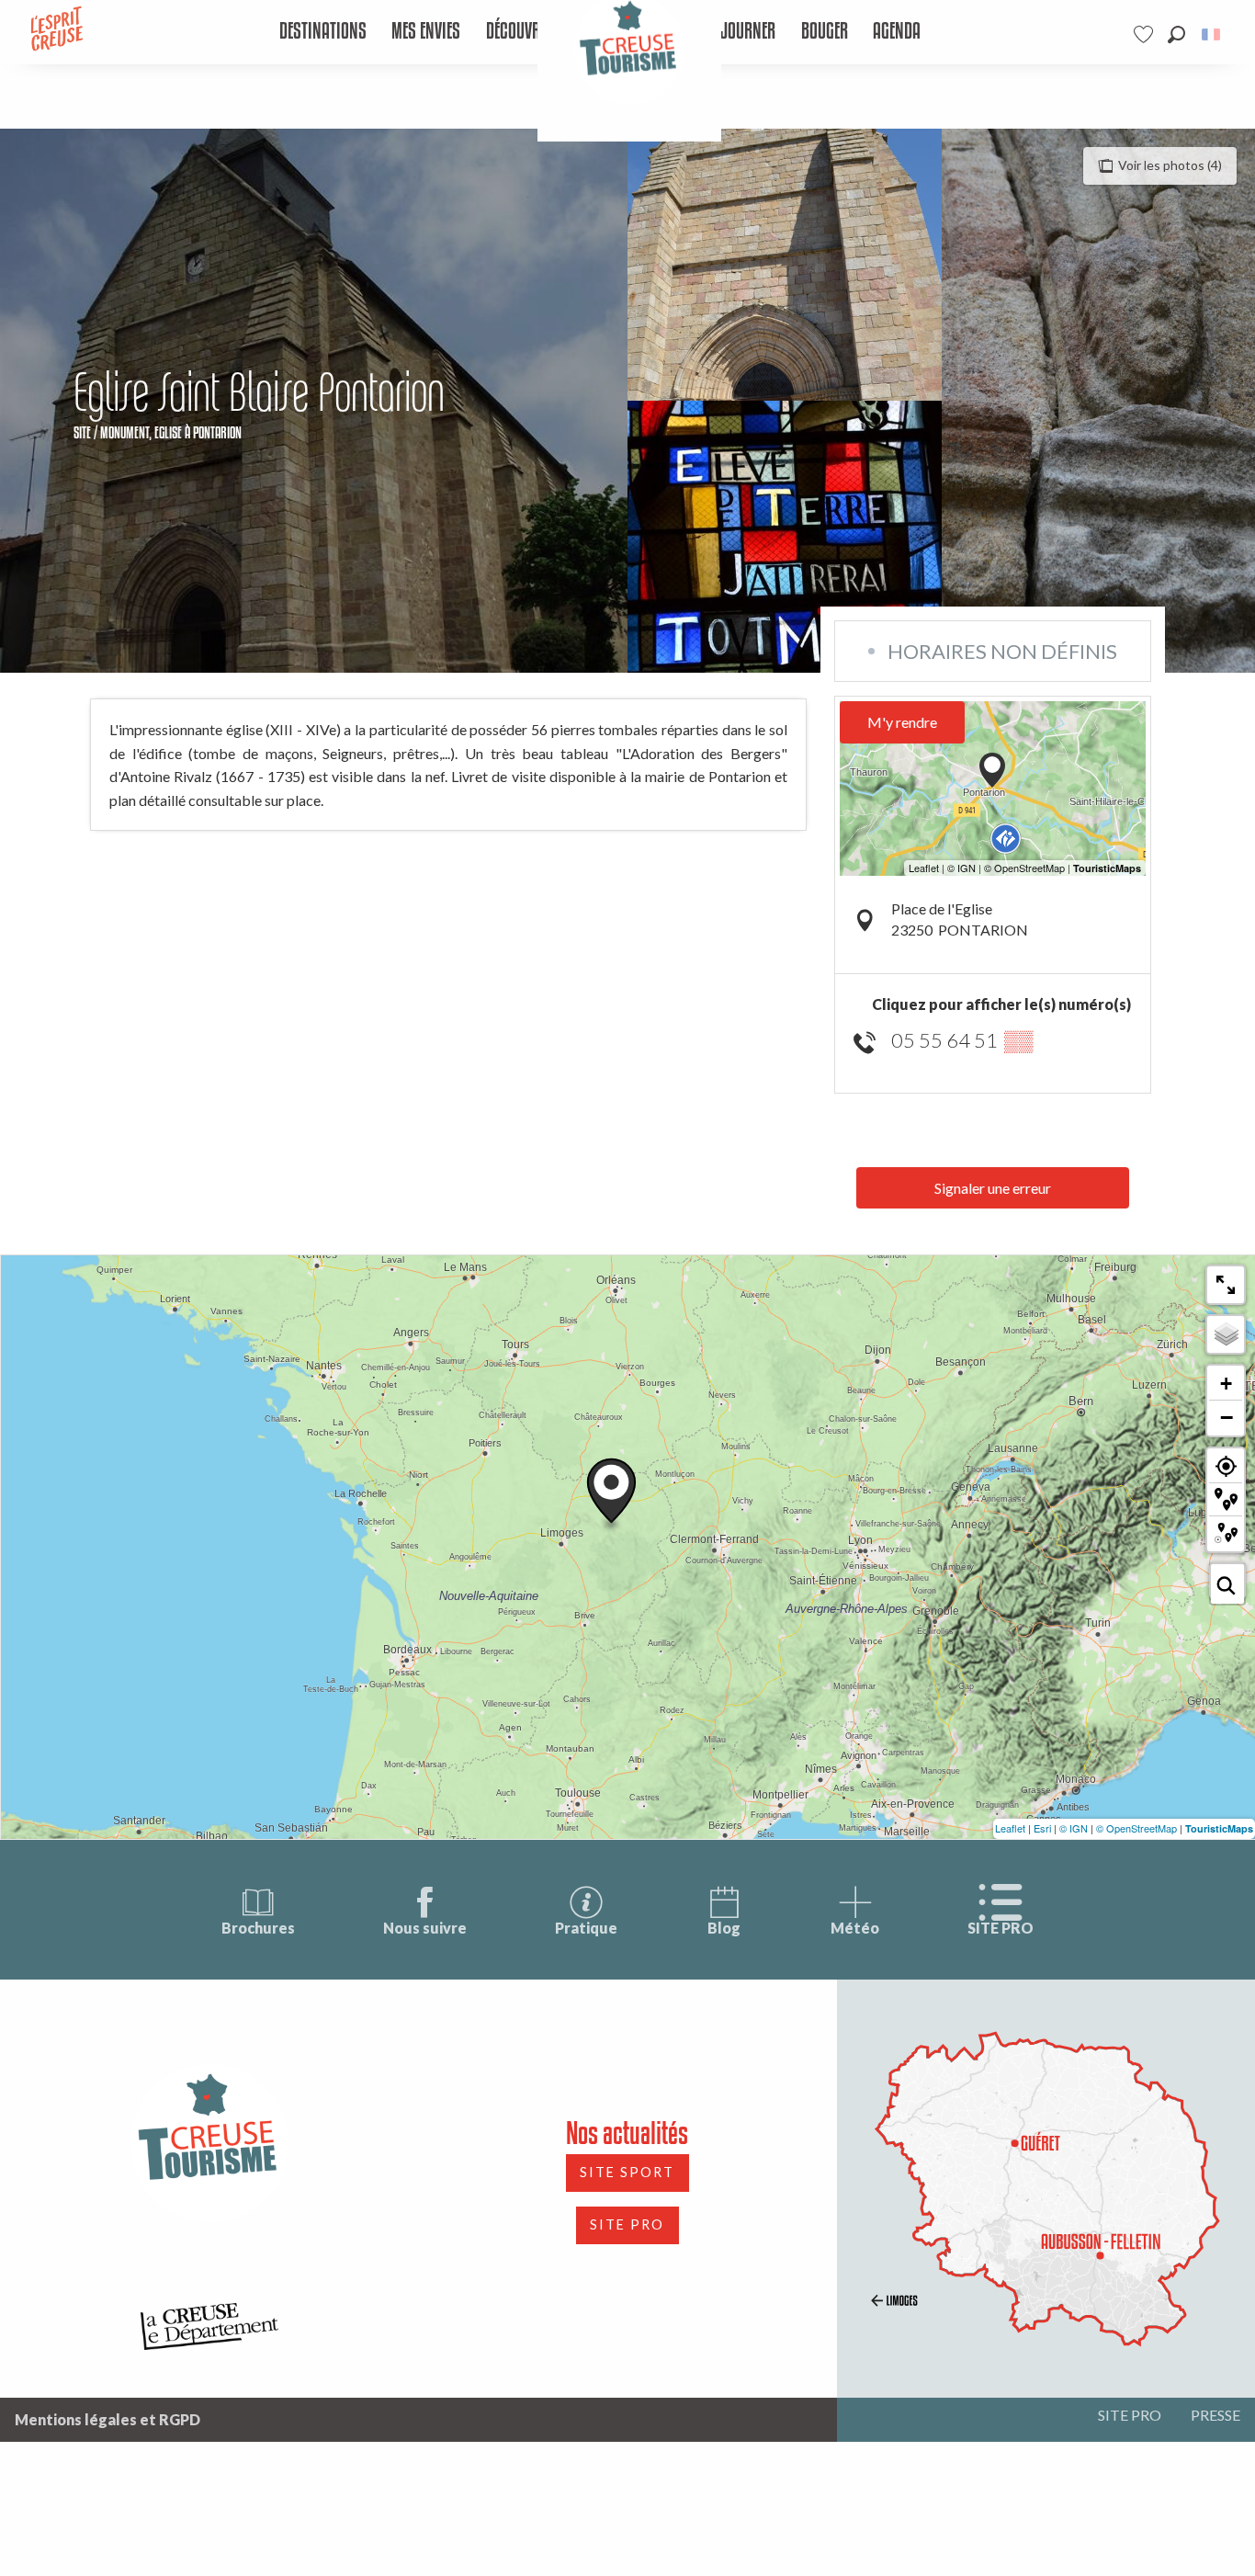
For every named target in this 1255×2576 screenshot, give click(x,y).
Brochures (258, 1928)
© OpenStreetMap (1136, 1828)
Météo (855, 1928)
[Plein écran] (1226, 1285)
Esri (1042, 1828)
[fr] (1212, 34)
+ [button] (1226, 1384)
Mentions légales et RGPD (107, 2419)
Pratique (586, 1928)
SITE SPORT (627, 2172)
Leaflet (1010, 1828)
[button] (1176, 34)
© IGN (1074, 1828)
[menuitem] (322, 32)
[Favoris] (1146, 34)
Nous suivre (425, 1928)
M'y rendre (902, 722)
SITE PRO (1001, 1928)
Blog (724, 1928)
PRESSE (1215, 2415)
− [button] (1227, 1417)
